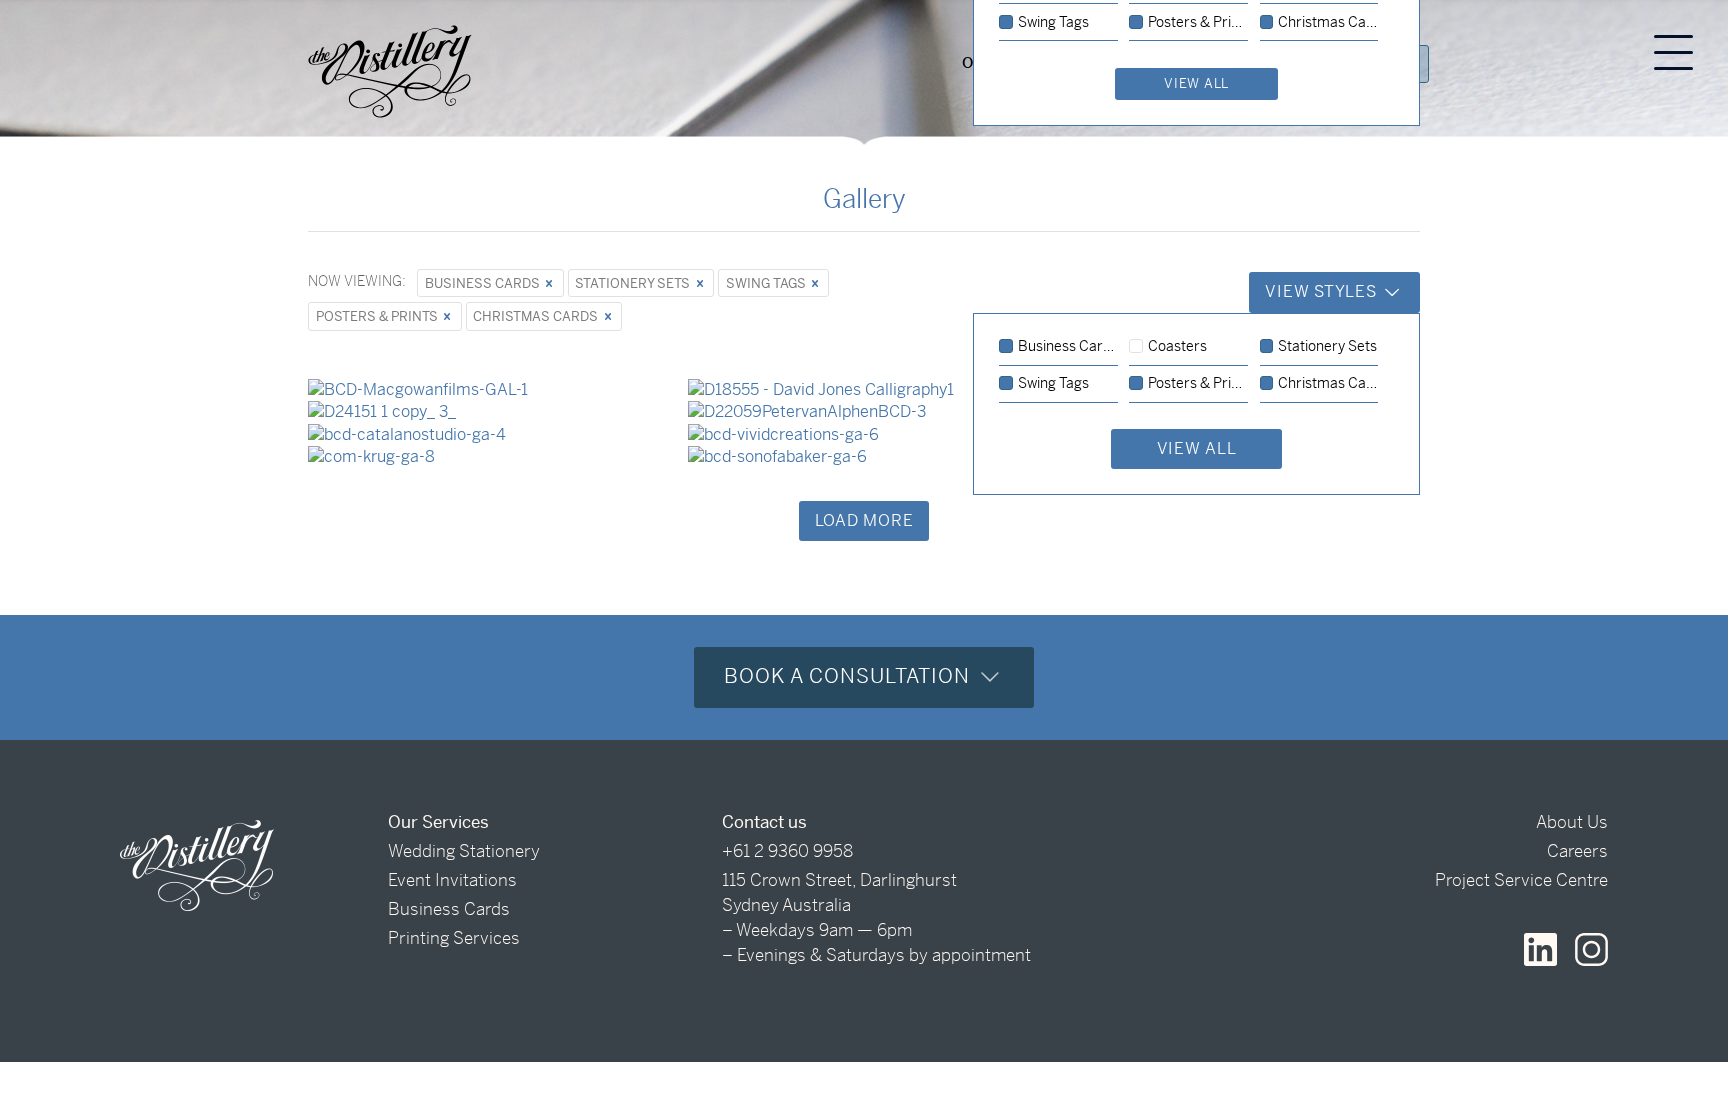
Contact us (764, 822)
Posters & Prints (378, 316)
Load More (864, 520)
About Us (1572, 822)
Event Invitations (452, 880)
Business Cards (484, 283)
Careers (1577, 851)
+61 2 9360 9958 (787, 851)
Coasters (1177, 347)
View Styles (1323, 291)
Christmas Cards (537, 316)
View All (1197, 448)
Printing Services (454, 938)
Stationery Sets (634, 283)
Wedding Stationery (464, 851)
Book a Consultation (850, 676)
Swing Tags (767, 283)
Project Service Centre (1521, 880)
